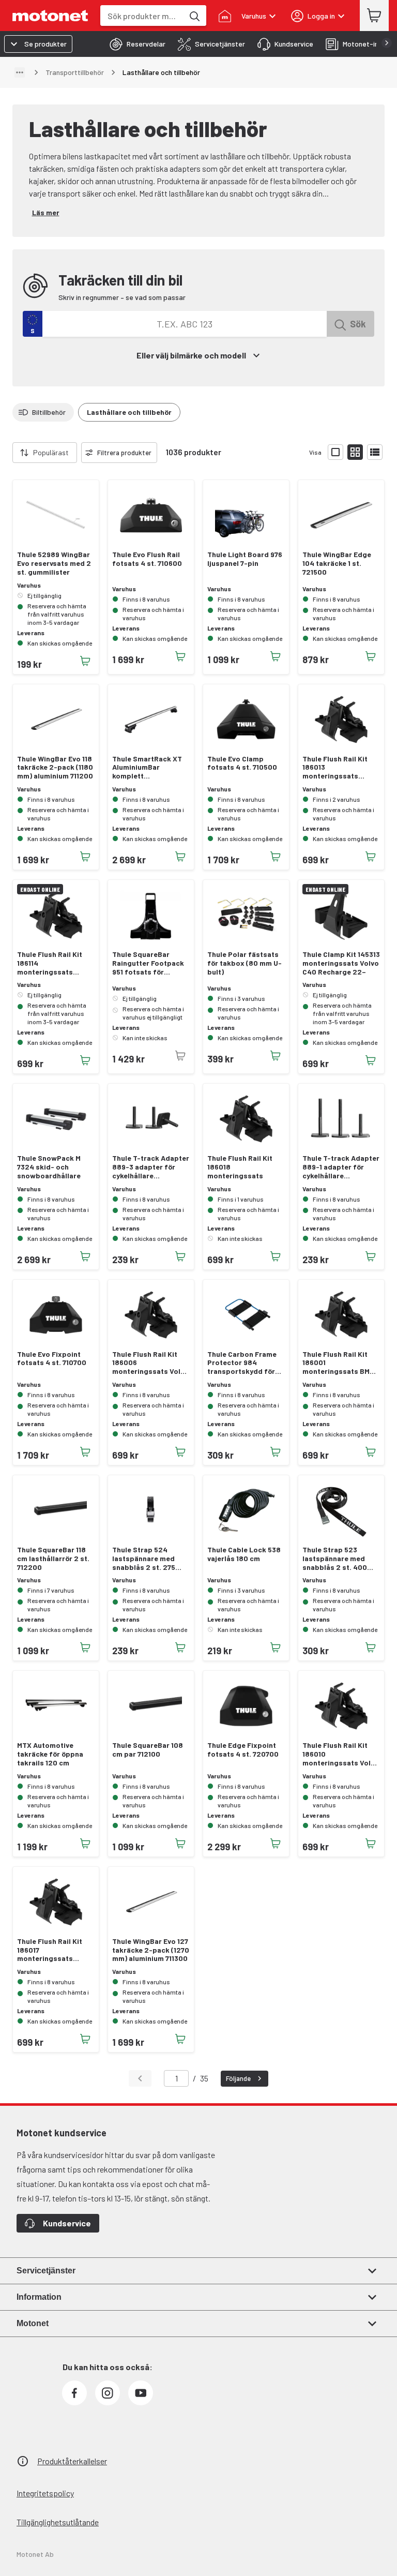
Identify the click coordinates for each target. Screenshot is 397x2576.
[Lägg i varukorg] (85, 661)
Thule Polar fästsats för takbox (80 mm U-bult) (245, 963)
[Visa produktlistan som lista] (375, 452)
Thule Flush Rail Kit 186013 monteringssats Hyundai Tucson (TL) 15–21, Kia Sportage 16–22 (337, 768)
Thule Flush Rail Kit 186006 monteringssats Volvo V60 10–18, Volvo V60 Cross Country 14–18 (150, 1363)
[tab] (134, 44)
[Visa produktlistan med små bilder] (355, 452)
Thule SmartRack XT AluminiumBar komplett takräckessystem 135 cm (148, 768)
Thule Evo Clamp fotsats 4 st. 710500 (242, 763)
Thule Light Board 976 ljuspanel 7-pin (245, 559)
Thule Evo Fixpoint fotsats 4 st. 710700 (52, 1359)
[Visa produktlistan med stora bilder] (335, 452)
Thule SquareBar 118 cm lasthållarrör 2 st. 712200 (53, 1559)
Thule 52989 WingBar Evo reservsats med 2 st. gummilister (54, 563)
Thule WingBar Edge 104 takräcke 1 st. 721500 (337, 563)
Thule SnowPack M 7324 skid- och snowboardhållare (49, 1167)
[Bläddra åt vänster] (6, 453)
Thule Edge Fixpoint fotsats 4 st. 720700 (243, 1750)
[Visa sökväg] (20, 72)
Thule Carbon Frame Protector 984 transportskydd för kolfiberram (242, 1363)
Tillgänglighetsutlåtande (58, 2522)
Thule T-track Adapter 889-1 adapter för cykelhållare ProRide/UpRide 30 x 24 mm (341, 1167)
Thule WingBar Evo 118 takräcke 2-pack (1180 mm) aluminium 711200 (55, 768)
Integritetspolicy (45, 2493)
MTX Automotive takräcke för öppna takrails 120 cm (50, 1754)
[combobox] (142, 16)
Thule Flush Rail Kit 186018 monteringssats (240, 1167)
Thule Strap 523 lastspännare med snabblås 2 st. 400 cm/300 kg (335, 1559)
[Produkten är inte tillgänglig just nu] (180, 1056)
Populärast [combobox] (51, 452)
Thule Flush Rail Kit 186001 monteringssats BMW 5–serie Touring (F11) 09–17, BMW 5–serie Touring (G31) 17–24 (339, 1363)
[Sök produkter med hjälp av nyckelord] (194, 16)
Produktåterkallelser (72, 2461)
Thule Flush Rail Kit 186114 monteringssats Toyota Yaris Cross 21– (50, 963)
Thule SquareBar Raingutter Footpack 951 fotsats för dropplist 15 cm (148, 963)
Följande (238, 2078)
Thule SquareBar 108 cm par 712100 (148, 1750)
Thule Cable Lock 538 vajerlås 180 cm (244, 1554)
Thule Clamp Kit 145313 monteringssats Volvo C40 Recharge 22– (341, 963)
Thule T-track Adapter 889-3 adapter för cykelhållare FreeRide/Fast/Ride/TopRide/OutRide (151, 1167)
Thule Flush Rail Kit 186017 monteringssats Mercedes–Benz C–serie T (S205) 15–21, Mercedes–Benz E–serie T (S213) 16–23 (52, 1950)
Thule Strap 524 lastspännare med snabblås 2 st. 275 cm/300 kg (144, 1559)
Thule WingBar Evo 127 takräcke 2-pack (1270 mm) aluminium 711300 (151, 1950)
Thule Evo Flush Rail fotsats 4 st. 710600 (147, 559)
